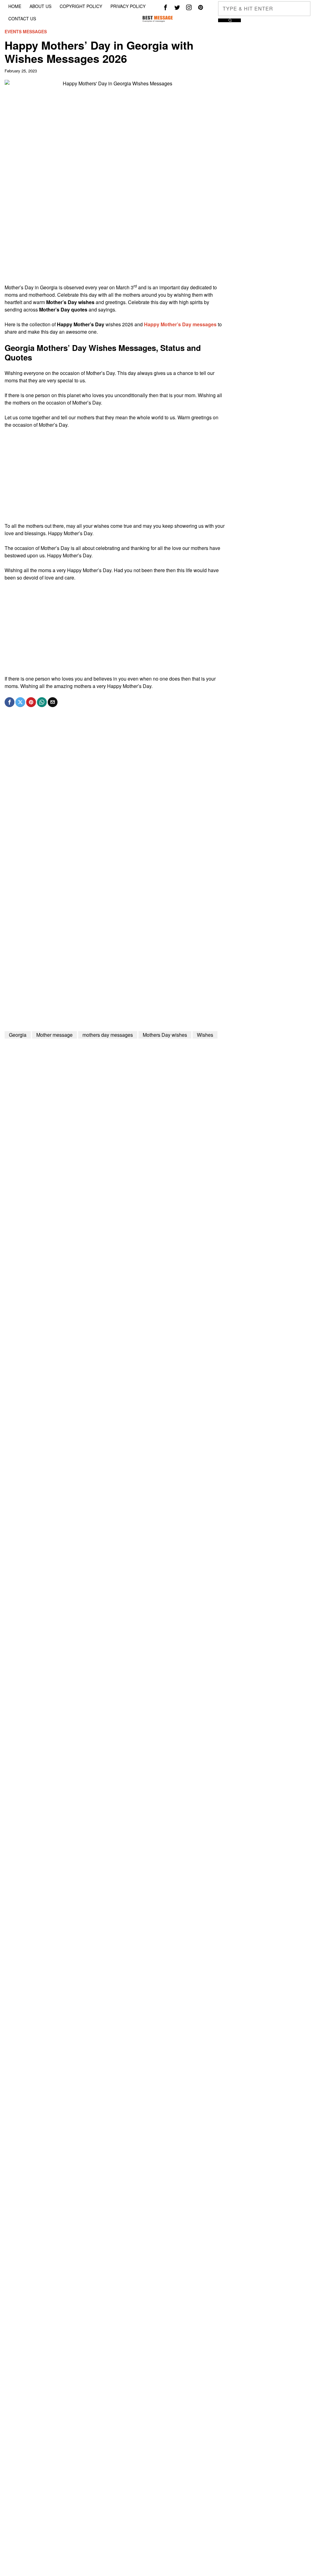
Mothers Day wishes (165, 1035)
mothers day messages (108, 1035)
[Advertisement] (115, 241)
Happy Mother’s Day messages (180, 324)
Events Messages (26, 32)
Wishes (205, 1035)
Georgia (18, 1035)
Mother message (54, 1035)
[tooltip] (165, 7)
